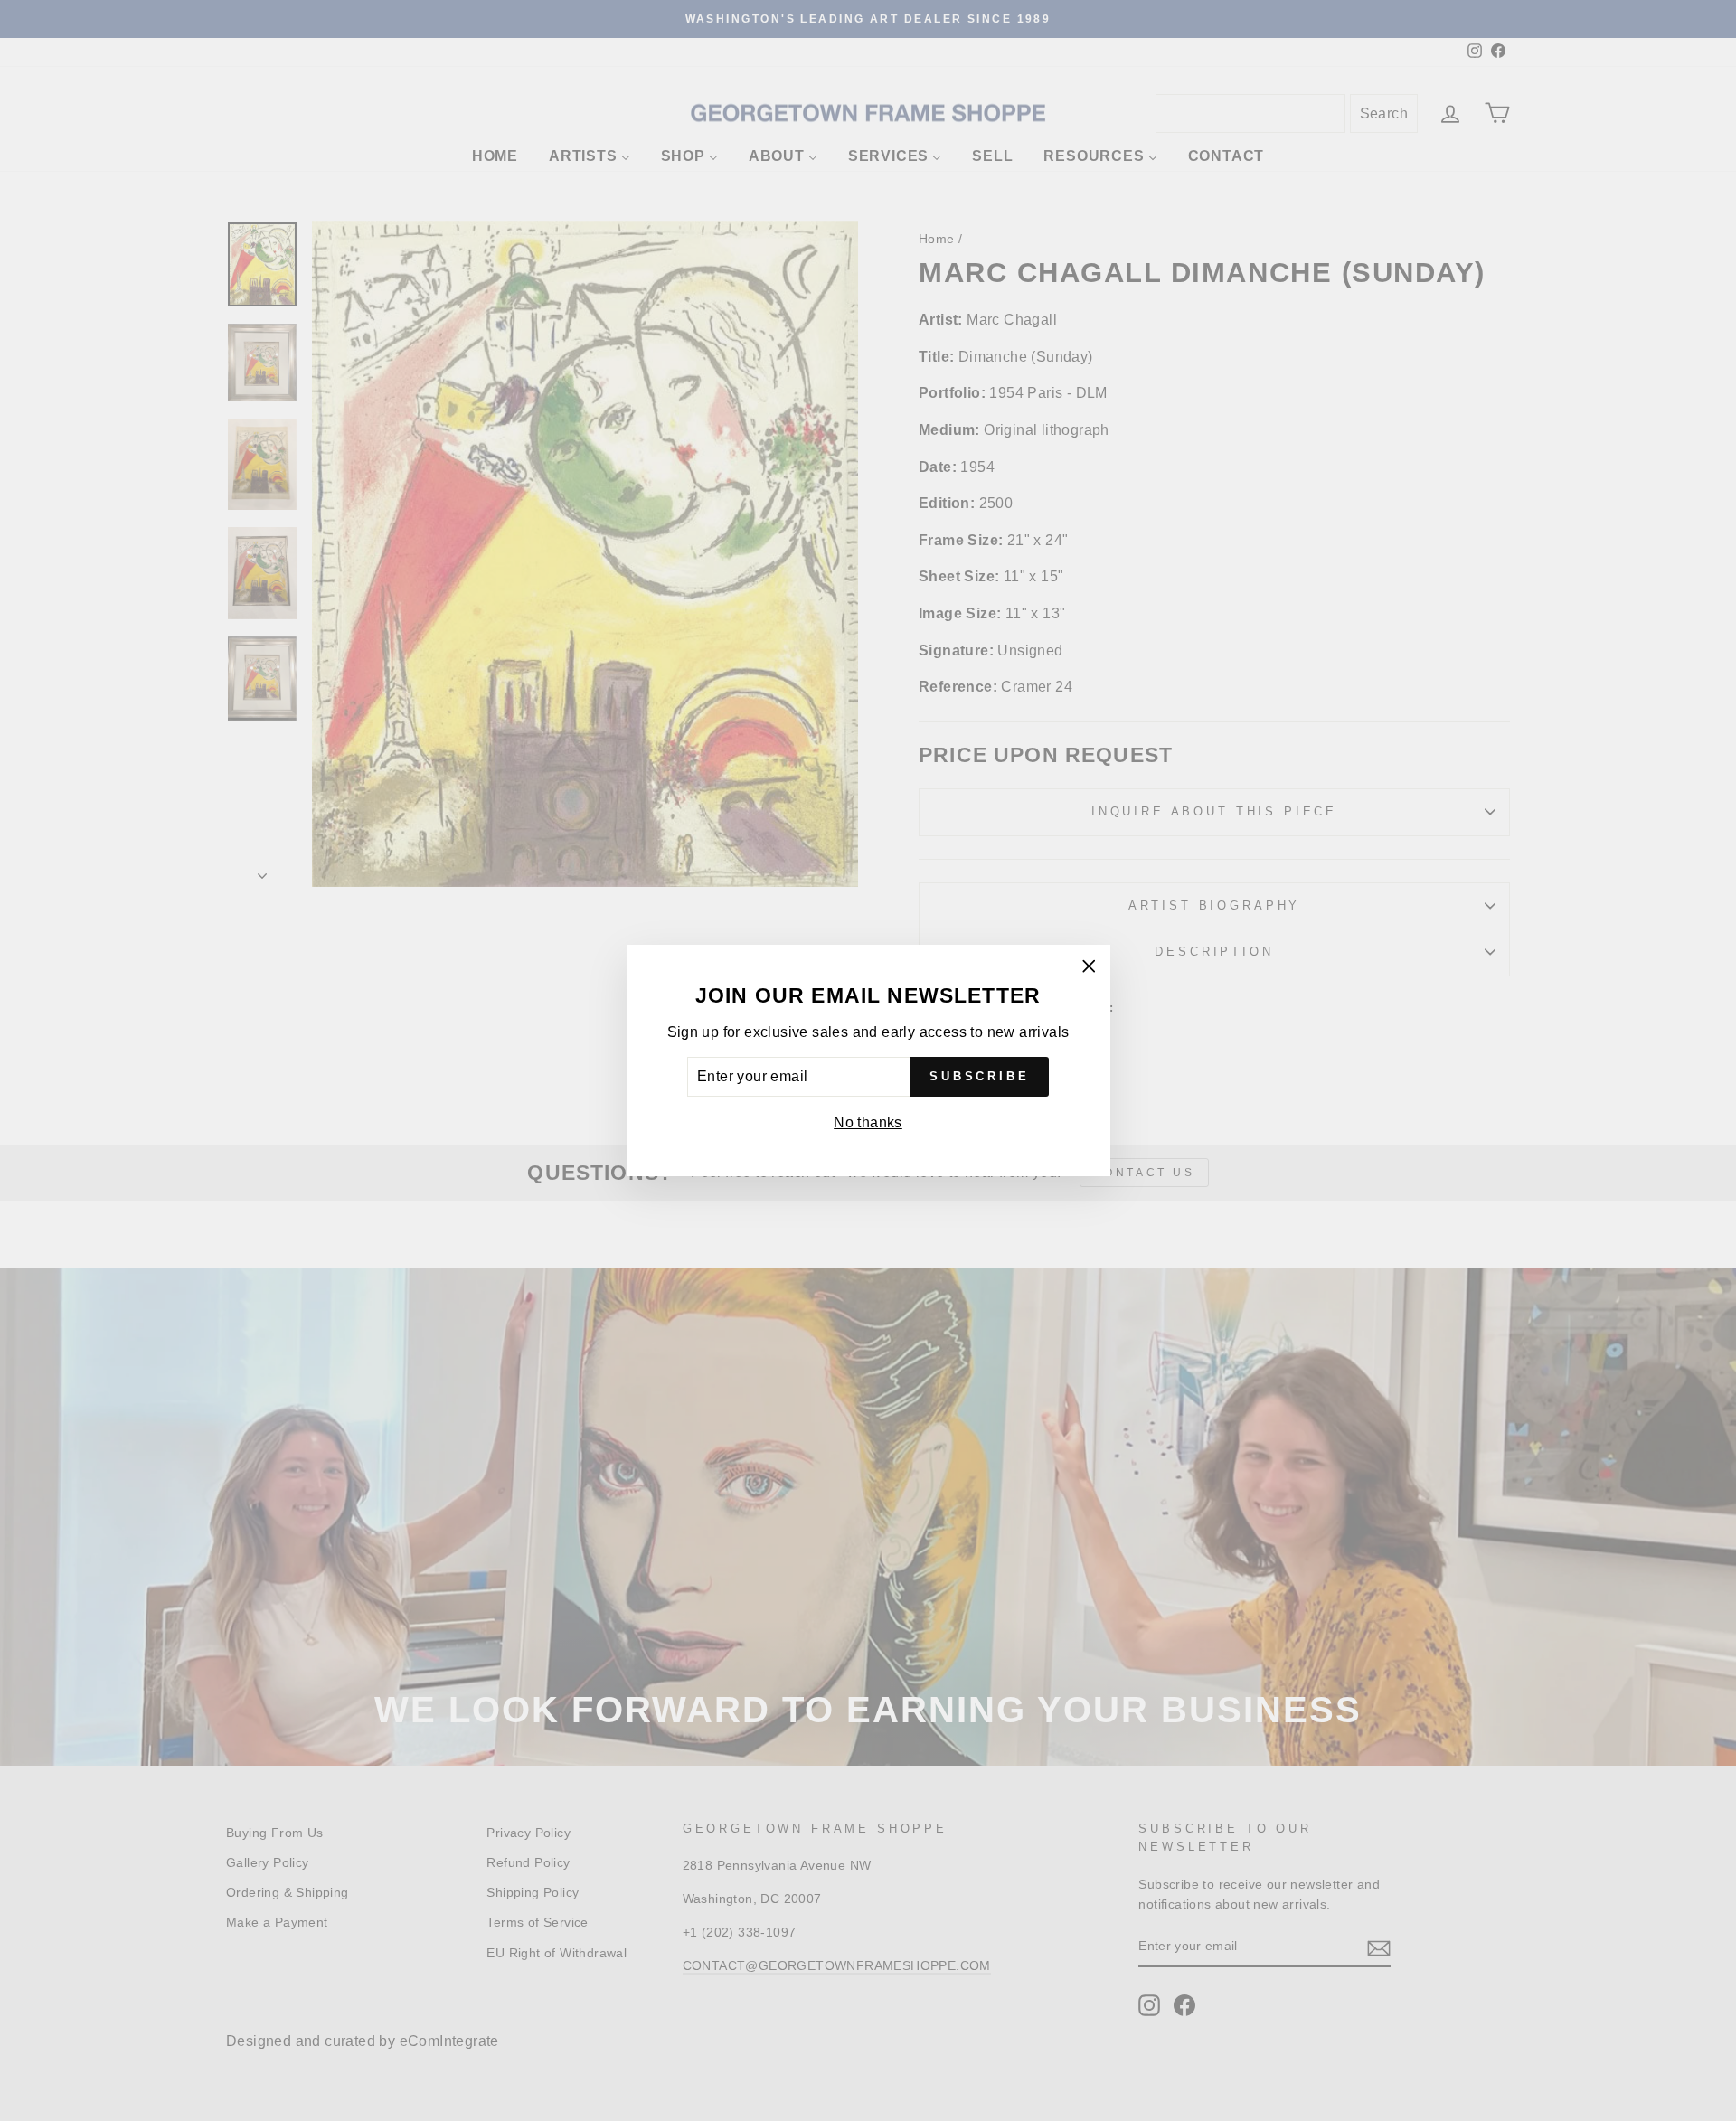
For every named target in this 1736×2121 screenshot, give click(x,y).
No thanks (868, 1122)
